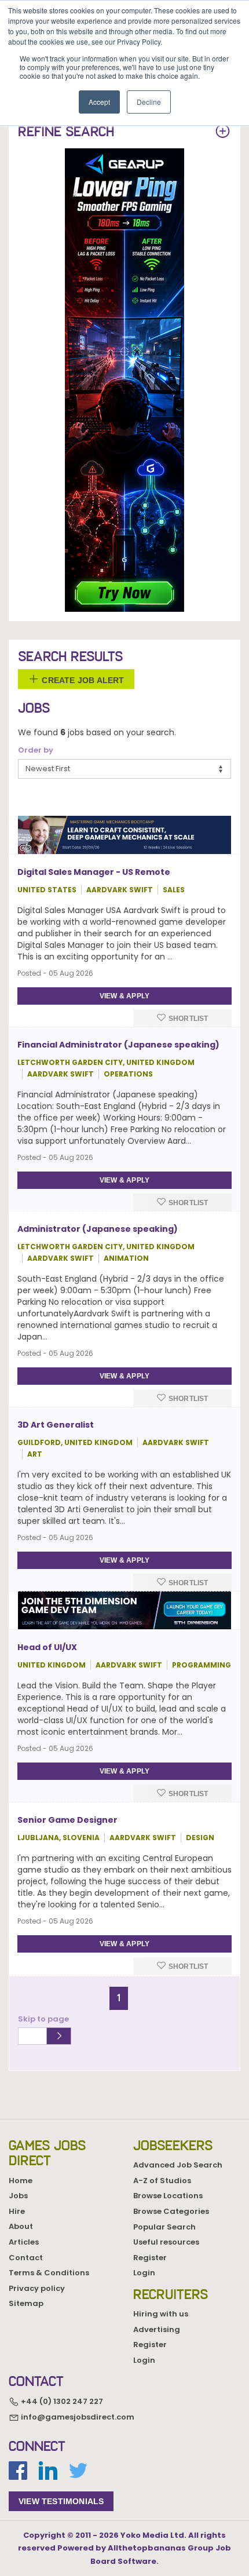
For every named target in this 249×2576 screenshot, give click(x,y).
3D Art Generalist (56, 1425)
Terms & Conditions (49, 2273)
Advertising (157, 2329)
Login (144, 2273)
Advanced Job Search (178, 2165)
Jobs (18, 2196)
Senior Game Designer (67, 1820)
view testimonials (61, 2501)
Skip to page (45, 2019)
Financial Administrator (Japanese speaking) (118, 1045)
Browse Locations (168, 2196)
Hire (17, 2211)
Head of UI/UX (47, 1647)
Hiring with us (161, 2314)
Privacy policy (37, 2288)
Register (150, 2258)
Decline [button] (149, 102)
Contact (26, 2258)
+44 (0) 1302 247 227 (61, 2401)
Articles (24, 2242)
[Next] (133, 1993)
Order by (36, 750)
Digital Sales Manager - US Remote (94, 872)
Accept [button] (99, 102)
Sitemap (26, 2303)
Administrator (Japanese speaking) (98, 1229)
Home (21, 2181)
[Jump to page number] (59, 2036)
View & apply (124, 996)
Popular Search (164, 2227)
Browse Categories (171, 2211)
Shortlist (188, 1019)
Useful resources (166, 2242)
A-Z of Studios (162, 2181)
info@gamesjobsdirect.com (77, 2417)
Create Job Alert (82, 680)
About (21, 2226)
